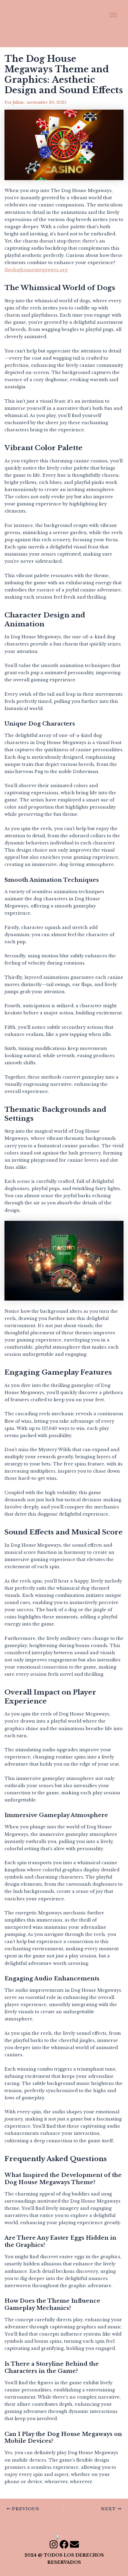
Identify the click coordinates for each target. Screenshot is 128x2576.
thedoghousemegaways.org (36, 270)
